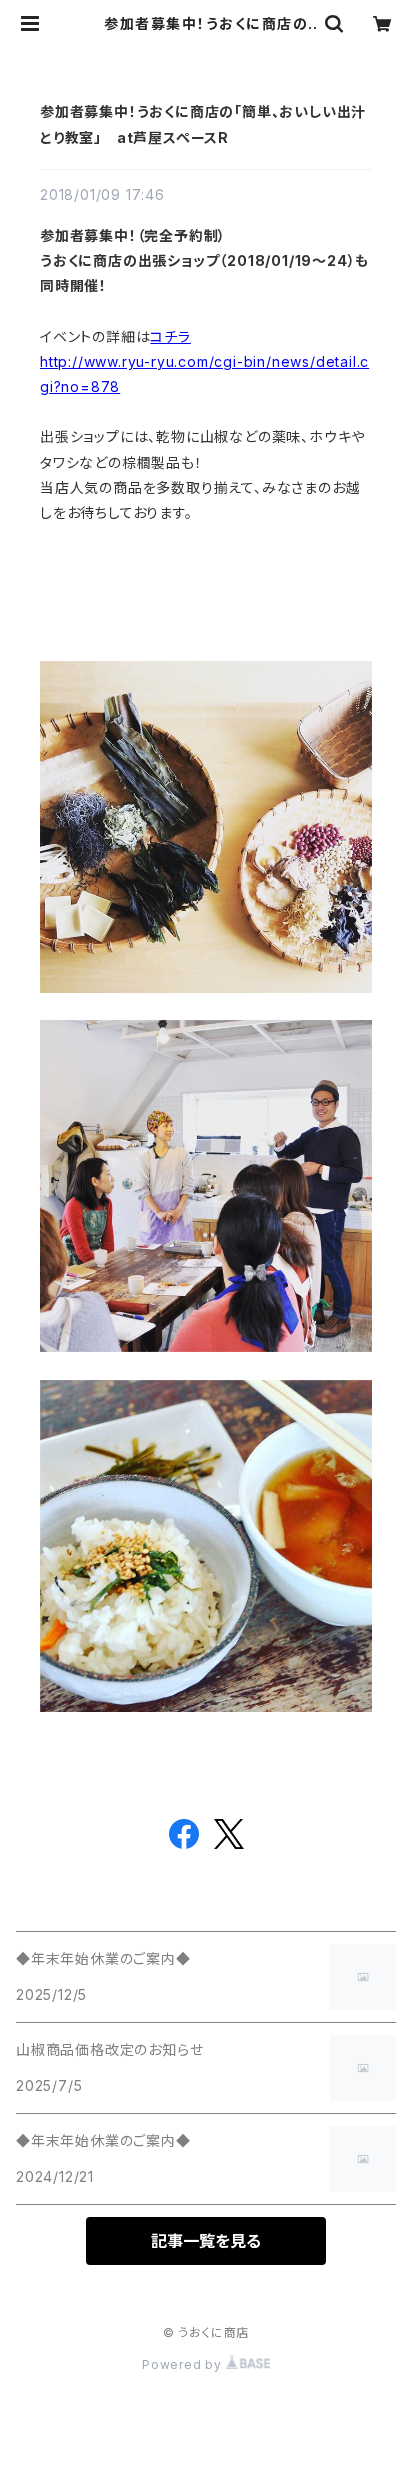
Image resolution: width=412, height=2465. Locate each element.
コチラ (170, 336)
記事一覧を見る (206, 2241)
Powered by (184, 2364)
